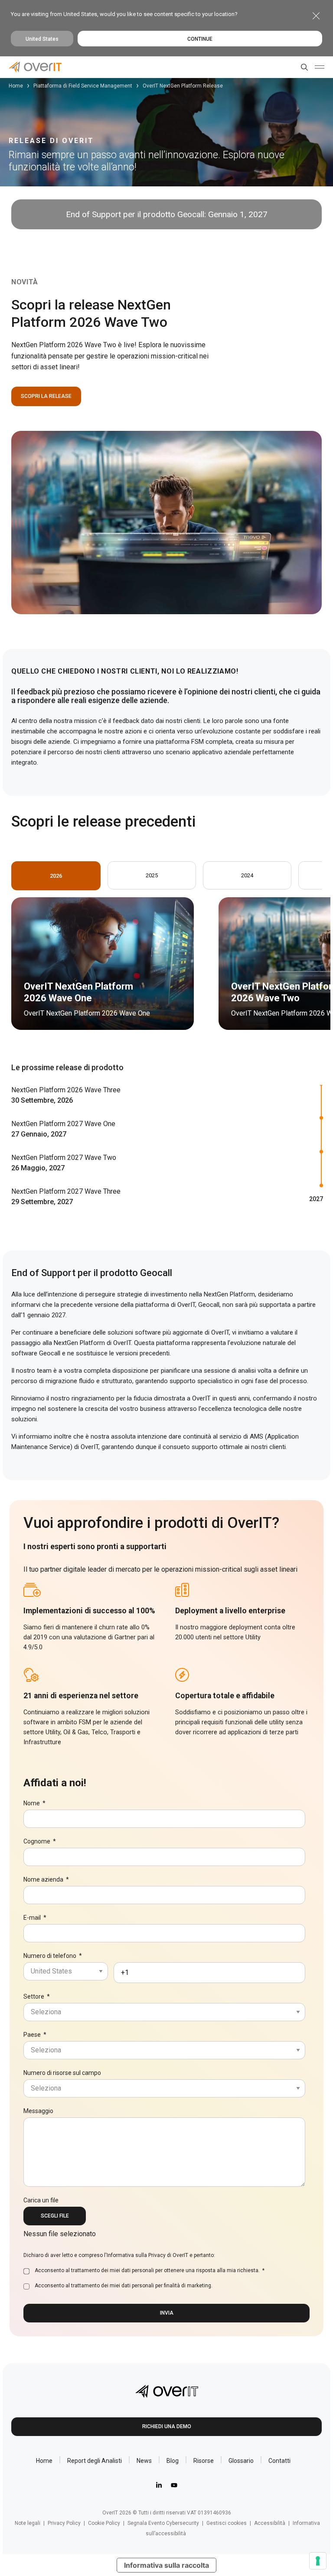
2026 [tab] (56, 876)
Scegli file (55, 2216)
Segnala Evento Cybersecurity (163, 2523)
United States (42, 39)
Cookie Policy (104, 2523)
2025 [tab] (152, 875)
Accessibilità (270, 2523)
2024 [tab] (247, 875)
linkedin (159, 2485)
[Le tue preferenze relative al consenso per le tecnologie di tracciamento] (318, 2561)
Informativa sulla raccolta (166, 2565)
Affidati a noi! (55, 1783)
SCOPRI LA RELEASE (46, 396)
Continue (200, 39)
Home (16, 86)
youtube (174, 2485)
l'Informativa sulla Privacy (135, 2255)
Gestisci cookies (227, 2523)
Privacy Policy (64, 2523)
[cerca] (303, 67)
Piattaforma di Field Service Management (83, 86)
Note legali (28, 2523)
